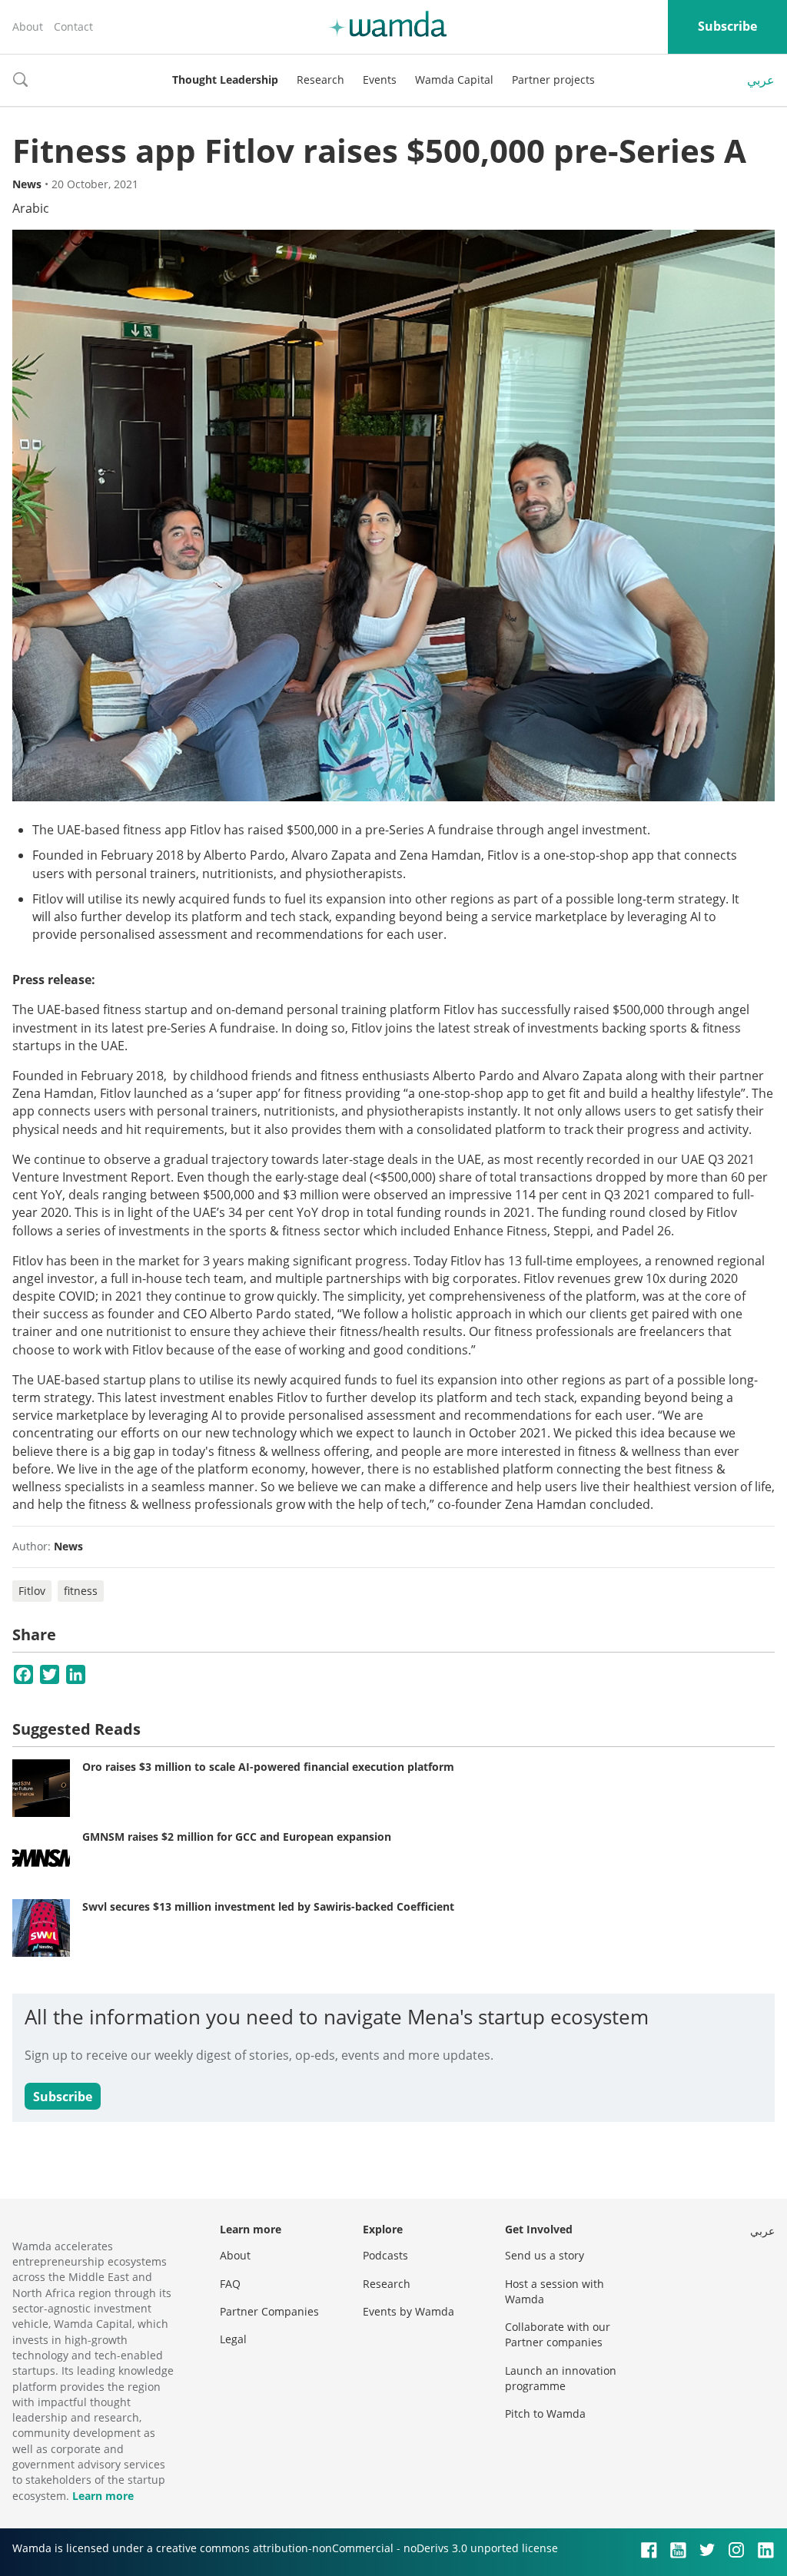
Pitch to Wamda (545, 2414)
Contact (73, 27)
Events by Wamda (408, 2311)
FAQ (230, 2284)
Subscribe (727, 26)
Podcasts (385, 2255)
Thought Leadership (225, 80)
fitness (81, 1591)
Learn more (103, 2496)
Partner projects (553, 80)
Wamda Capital (454, 80)
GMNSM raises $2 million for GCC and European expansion (237, 1837)
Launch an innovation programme (561, 2378)
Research (320, 80)
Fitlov (32, 1591)
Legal (233, 2339)
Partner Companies (269, 2311)
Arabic (31, 208)
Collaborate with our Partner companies (558, 2334)
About (28, 27)
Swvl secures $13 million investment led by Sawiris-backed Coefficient (268, 1906)
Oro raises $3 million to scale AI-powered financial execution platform (268, 1767)
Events (380, 80)
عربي (761, 80)
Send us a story (545, 2255)
